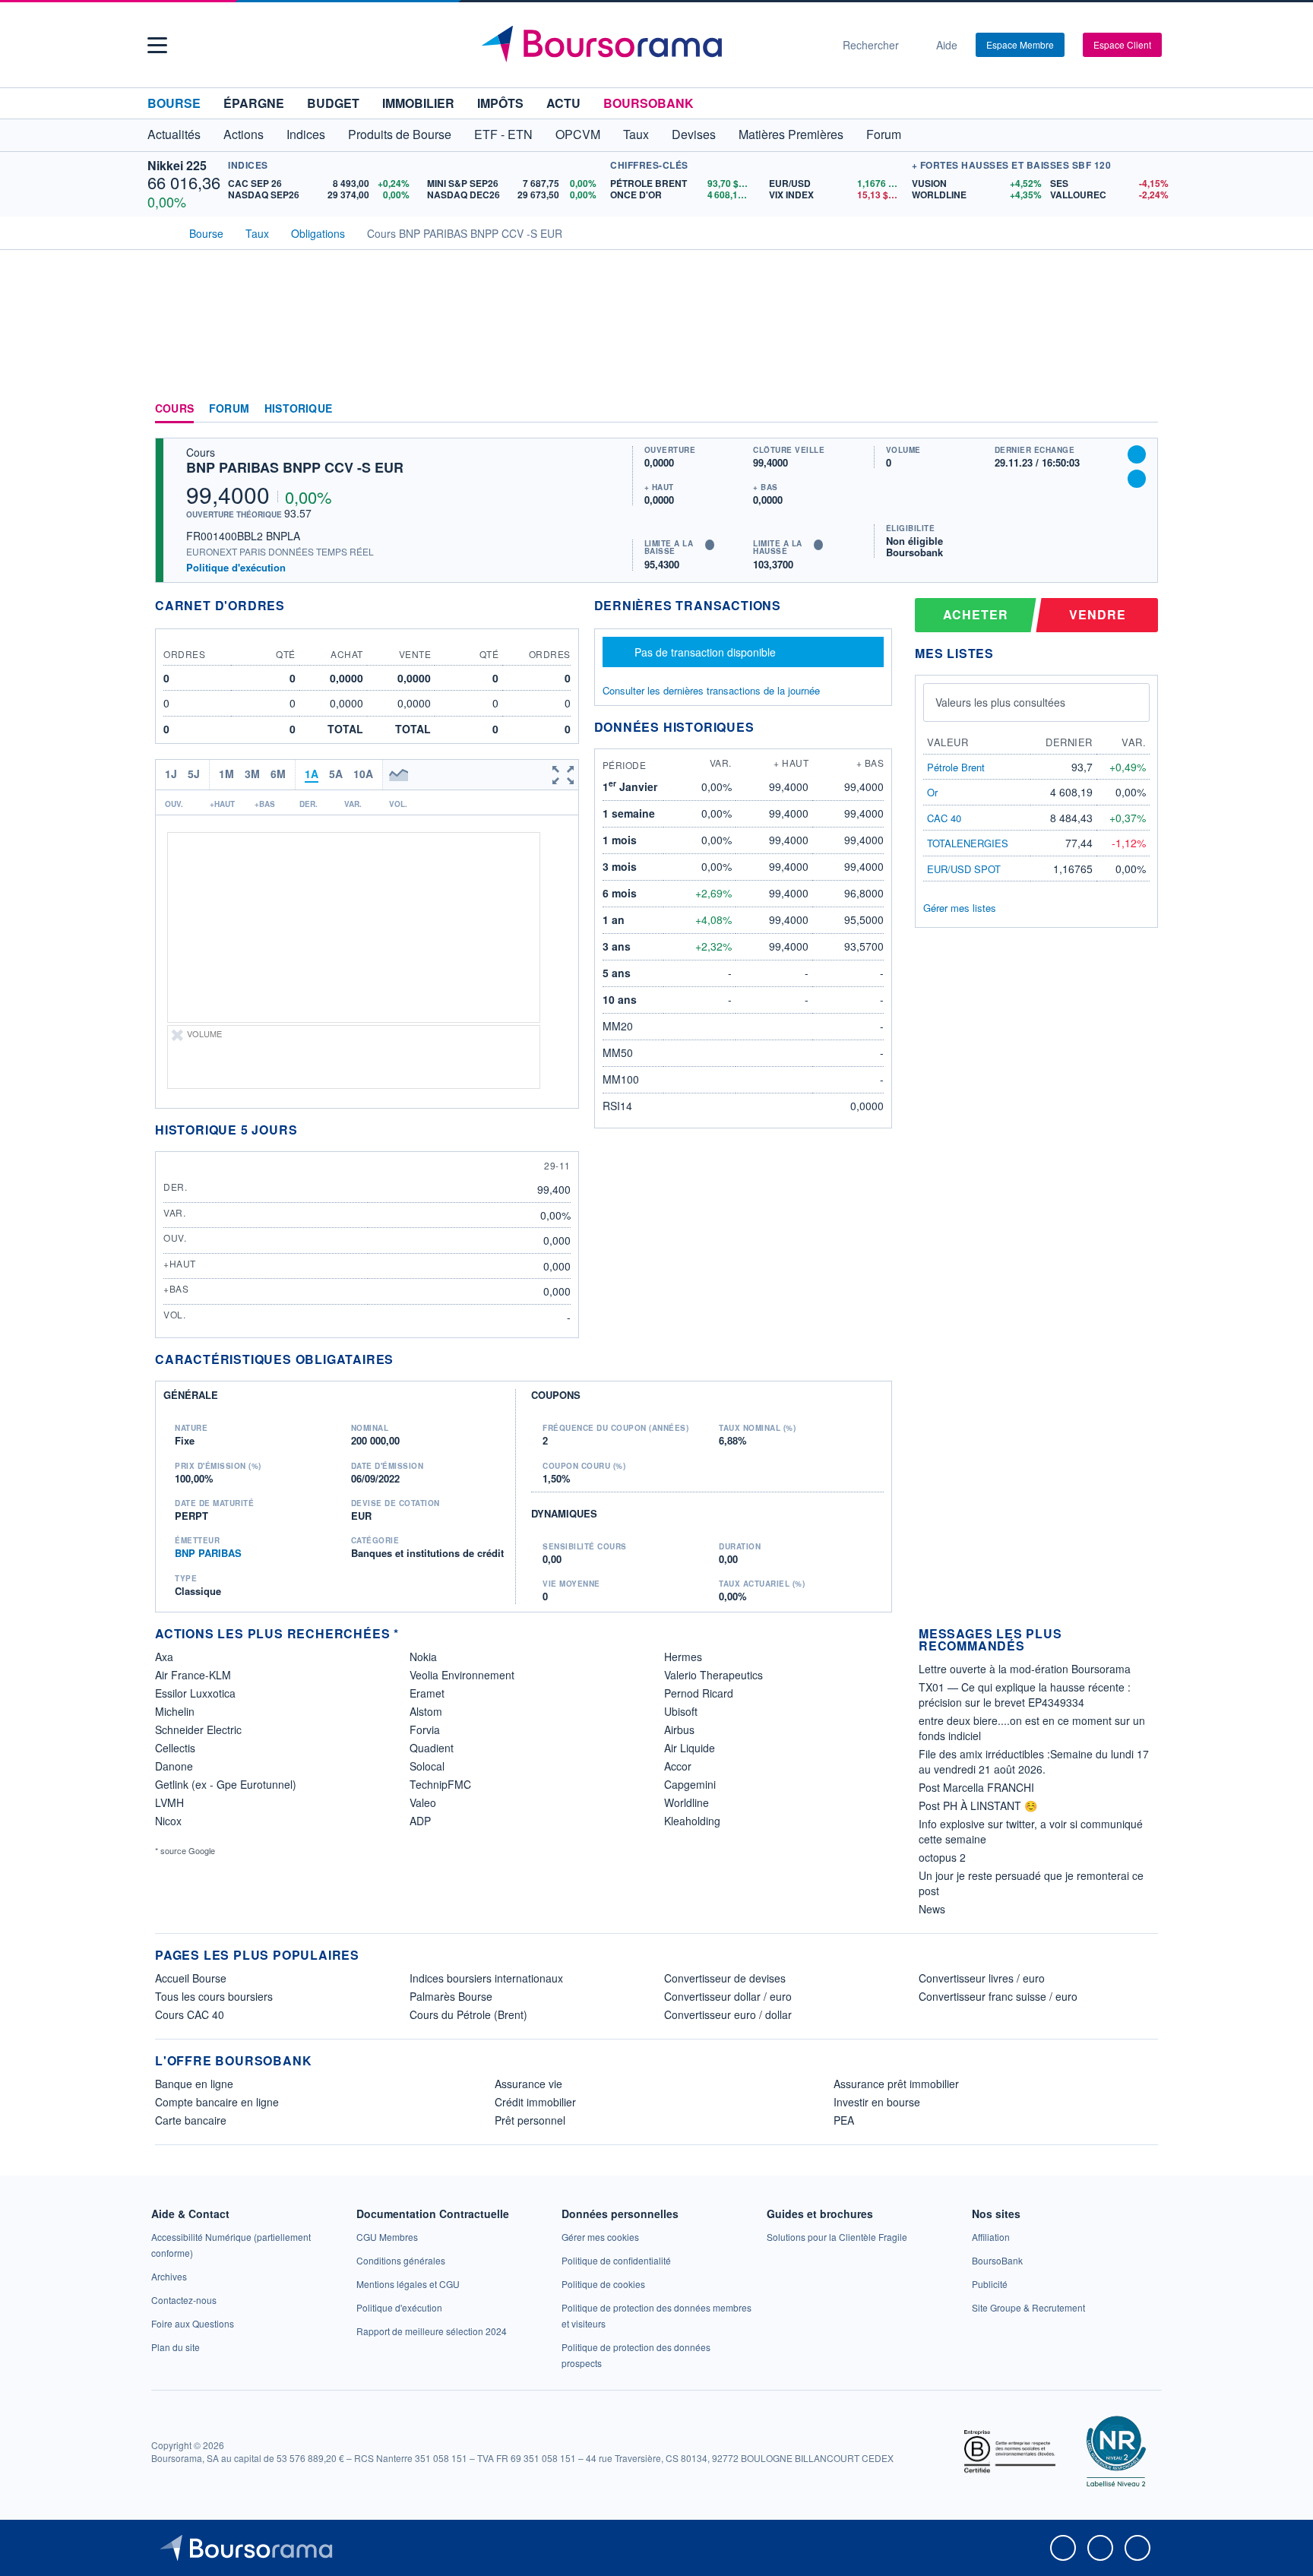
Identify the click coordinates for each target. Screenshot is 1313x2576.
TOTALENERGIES (968, 843)
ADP (420, 1821)
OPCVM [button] (578, 134)
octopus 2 (942, 1857)
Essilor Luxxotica (195, 1693)
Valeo (423, 1802)
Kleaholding (692, 1821)
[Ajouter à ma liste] (1137, 479)
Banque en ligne (194, 2084)
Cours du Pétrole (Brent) (468, 2014)
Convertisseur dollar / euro (728, 1996)
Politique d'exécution (236, 567)
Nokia (423, 1657)
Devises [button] (694, 134)
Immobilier (418, 103)
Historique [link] (298, 409)
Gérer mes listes (960, 908)
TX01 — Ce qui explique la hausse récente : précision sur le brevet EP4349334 (1025, 1695)
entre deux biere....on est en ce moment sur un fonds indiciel (1032, 1728)
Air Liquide (690, 1748)
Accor (678, 1766)
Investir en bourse (877, 2102)
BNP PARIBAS (208, 1553)
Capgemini (690, 1784)
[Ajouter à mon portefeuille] (1137, 454)
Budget (333, 103)
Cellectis (175, 1748)
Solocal (427, 1766)
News (932, 1909)
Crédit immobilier (535, 2102)
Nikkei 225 (177, 165)
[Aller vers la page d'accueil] (650, 45)
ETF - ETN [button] (503, 134)
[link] (169, 2276)
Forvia (425, 1729)
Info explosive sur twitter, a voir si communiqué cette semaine (1031, 1831)
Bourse (174, 103)
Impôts (500, 103)
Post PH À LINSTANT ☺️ (978, 1805)
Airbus (679, 1729)
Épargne (254, 103)
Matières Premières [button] (791, 134)
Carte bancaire (191, 2120)
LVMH (169, 1802)
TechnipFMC (440, 1784)
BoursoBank (649, 103)
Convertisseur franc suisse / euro (998, 1996)
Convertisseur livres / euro (982, 1978)
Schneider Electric (198, 1729)
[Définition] (710, 545)
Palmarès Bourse (451, 1996)
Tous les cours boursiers (214, 1996)
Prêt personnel (530, 2120)
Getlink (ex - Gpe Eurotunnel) (226, 1784)
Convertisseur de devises (725, 1978)
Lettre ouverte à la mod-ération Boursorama (1025, 1669)
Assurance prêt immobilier (896, 2084)
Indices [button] (306, 134)
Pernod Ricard (699, 1693)
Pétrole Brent (956, 767)
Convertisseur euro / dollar (728, 2014)
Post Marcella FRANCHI (976, 1787)
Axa (164, 1657)
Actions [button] (244, 134)
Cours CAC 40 (190, 2014)
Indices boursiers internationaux (486, 1978)
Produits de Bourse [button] (400, 134)
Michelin (175, 1711)
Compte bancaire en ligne (217, 2102)
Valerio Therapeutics (713, 1675)
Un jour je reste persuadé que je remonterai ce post (1031, 1883)
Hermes (683, 1657)
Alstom (426, 1711)
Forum (884, 134)
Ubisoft (681, 1711)
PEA (844, 2120)
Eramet (427, 1693)
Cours (174, 409)
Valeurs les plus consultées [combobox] (1000, 702)
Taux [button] (636, 134)
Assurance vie (528, 2084)
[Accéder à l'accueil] (161, 232)
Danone (174, 1766)
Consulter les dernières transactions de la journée (711, 691)
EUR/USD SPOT (964, 869)
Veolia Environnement (462, 1675)
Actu (563, 103)
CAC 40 (944, 818)
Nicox (168, 1821)
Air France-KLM (193, 1675)
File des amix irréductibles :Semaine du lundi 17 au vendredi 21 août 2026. (1034, 1761)
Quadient (432, 1748)
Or (932, 792)
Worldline (687, 1802)
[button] (157, 45)
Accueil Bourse (191, 1978)
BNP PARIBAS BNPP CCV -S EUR (295, 467)
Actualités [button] (174, 134)
